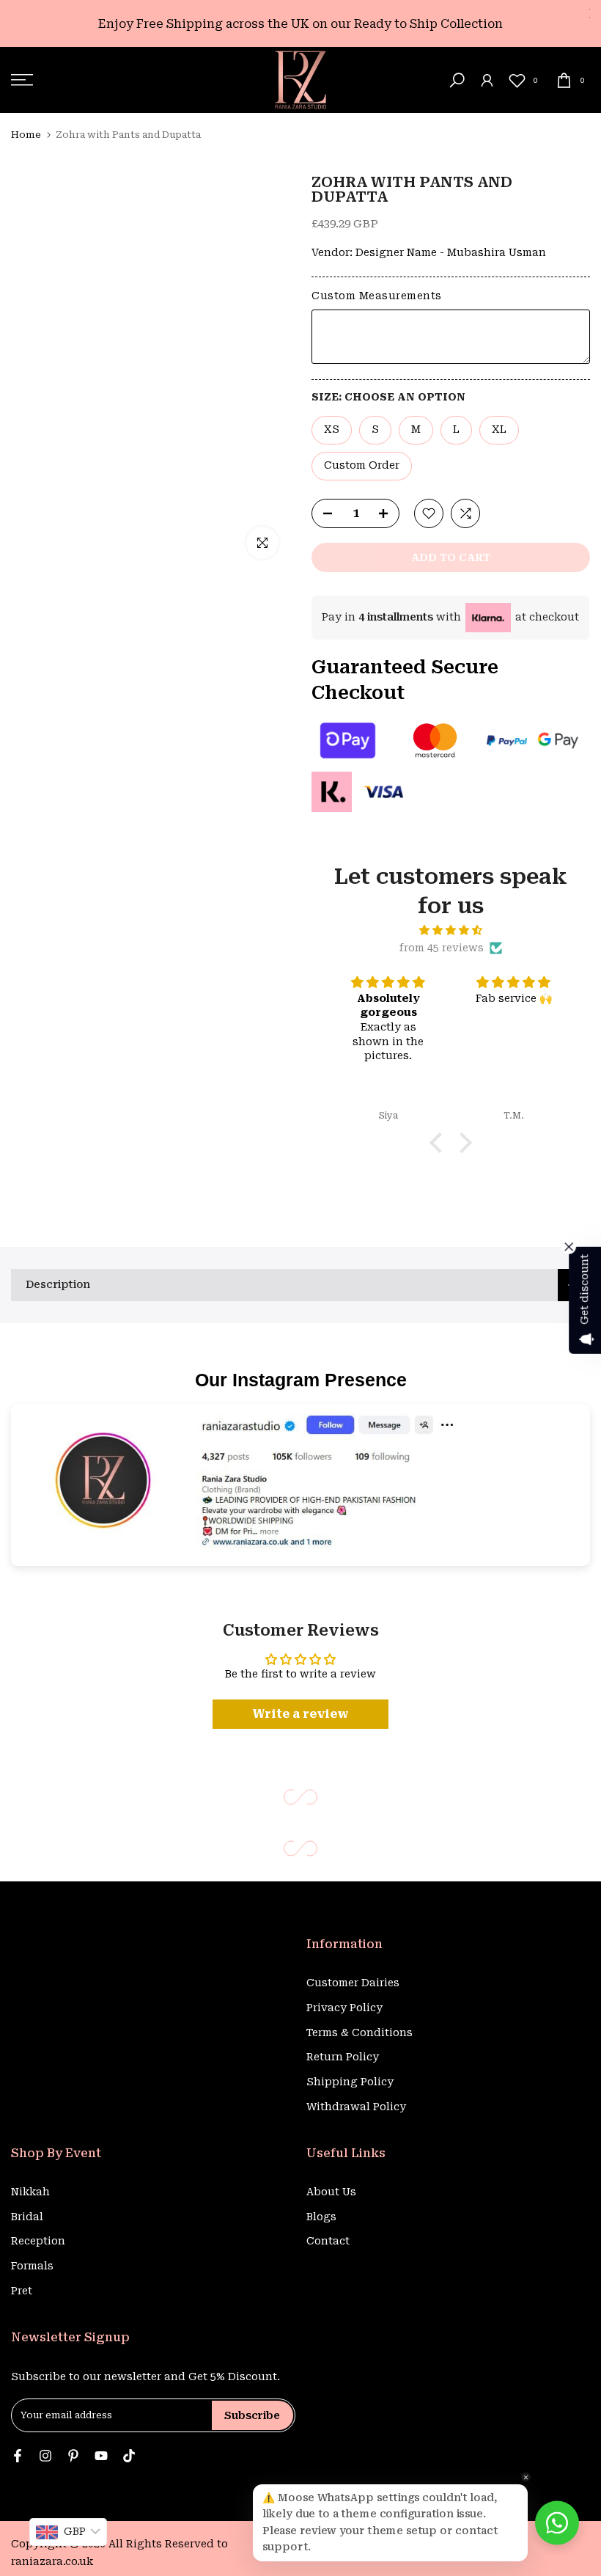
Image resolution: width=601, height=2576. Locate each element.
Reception (38, 2241)
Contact (328, 2241)
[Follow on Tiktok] (129, 2457)
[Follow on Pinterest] (73, 2457)
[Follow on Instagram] (45, 2457)
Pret (22, 2291)
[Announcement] (300, 24)
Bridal (27, 2217)
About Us (331, 2192)
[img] (451, 930)
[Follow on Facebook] (18, 2457)
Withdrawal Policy (356, 2107)
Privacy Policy (344, 2008)
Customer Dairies (353, 1983)
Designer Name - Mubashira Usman (451, 252)
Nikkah (30, 2192)
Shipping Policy (350, 2082)
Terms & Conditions (360, 2032)
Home (26, 135)
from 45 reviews (442, 948)
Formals (32, 2266)
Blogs (321, 2217)
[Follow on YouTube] (101, 2457)
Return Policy (343, 2057)
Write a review (300, 1714)
